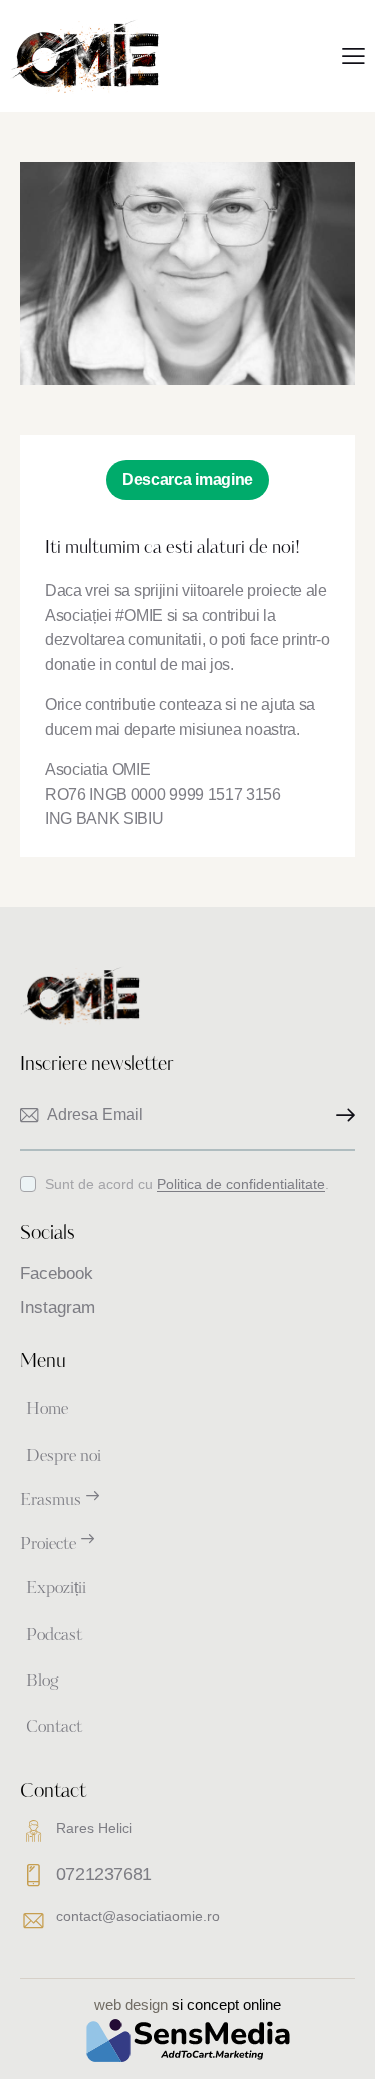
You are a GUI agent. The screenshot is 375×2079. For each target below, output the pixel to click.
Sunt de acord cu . (187, 1184)
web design (131, 2004)
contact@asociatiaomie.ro (138, 1916)
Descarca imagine (187, 479)
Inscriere (340, 1115)
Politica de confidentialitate (241, 1184)
